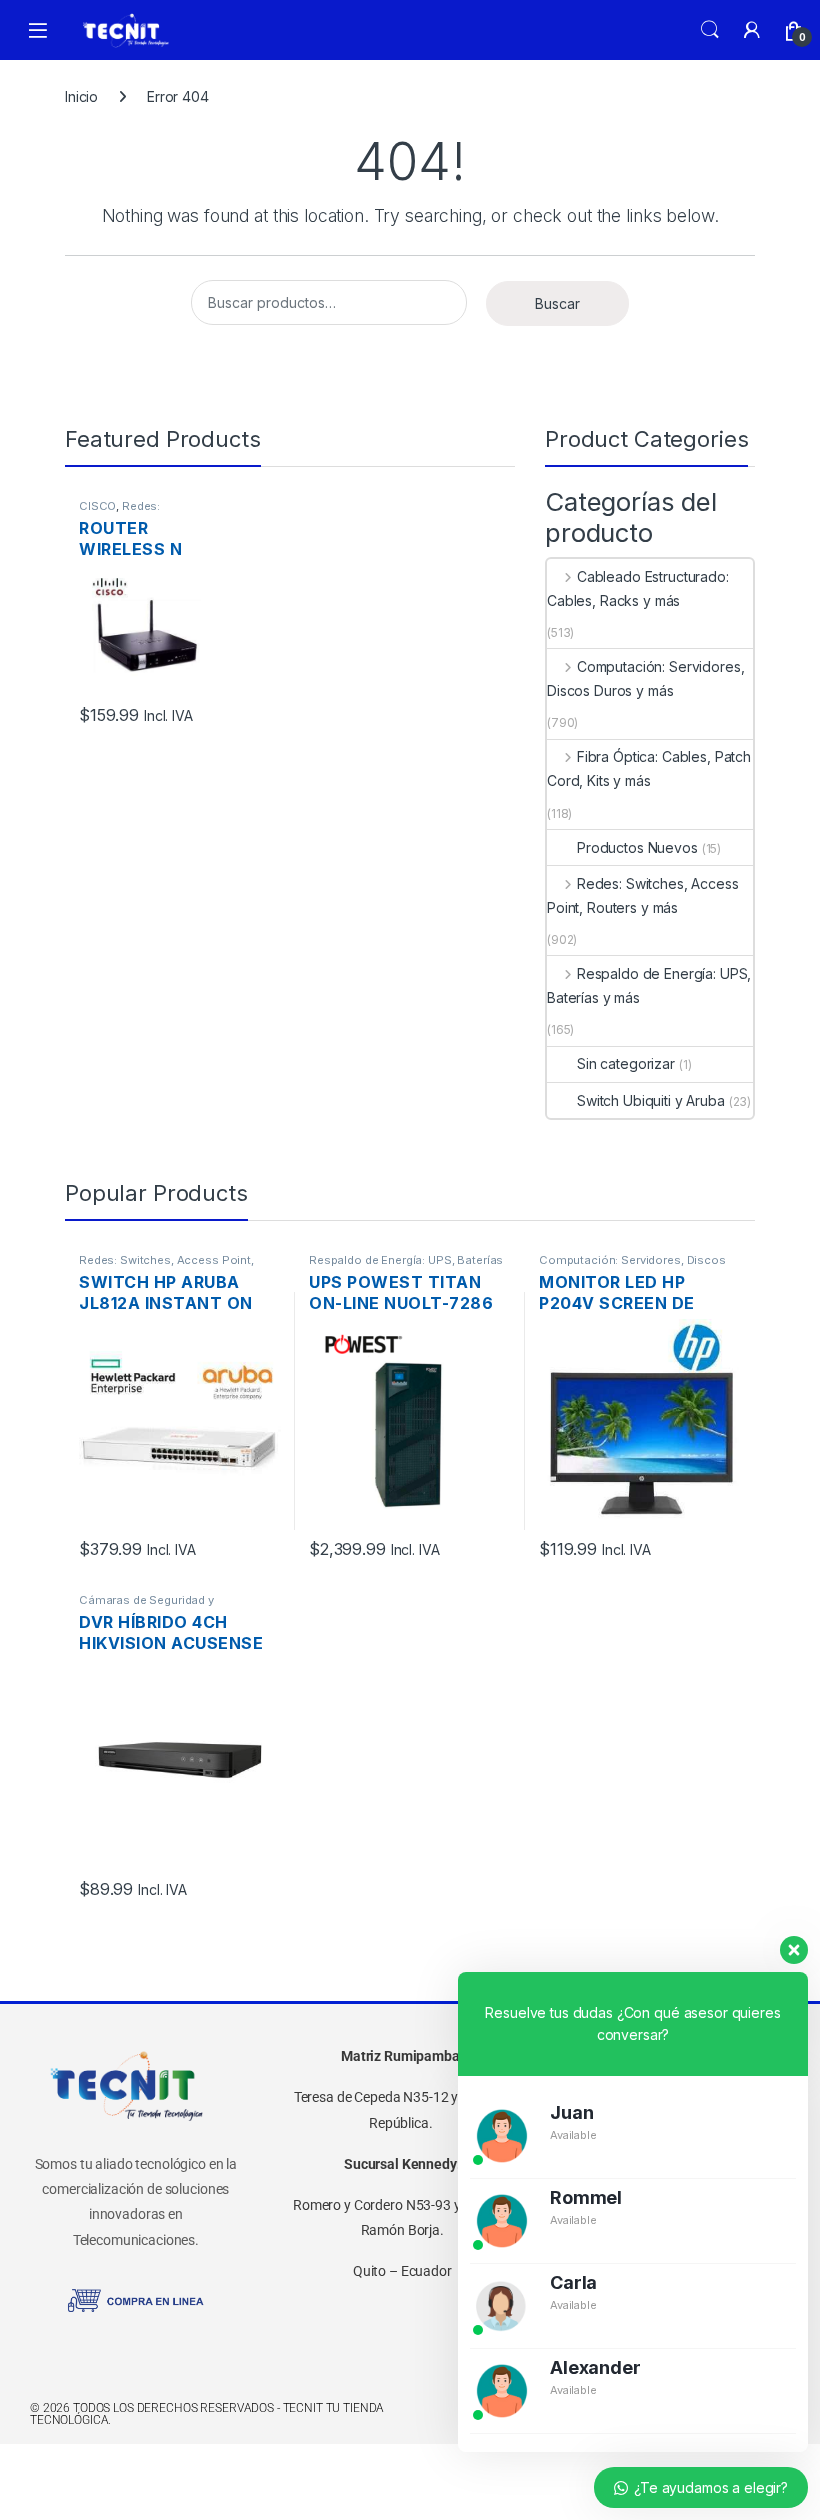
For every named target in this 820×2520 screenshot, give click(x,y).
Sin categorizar (626, 1063)
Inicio (81, 96)
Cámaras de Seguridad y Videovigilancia (146, 1606)
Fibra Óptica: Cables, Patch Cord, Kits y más (649, 768)
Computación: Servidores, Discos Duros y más (645, 678)
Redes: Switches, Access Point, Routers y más (643, 895)
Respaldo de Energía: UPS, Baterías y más (649, 985)
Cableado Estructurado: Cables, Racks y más (638, 588)
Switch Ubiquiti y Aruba (651, 1100)
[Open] (38, 30)
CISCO (97, 506)
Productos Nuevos (637, 847)
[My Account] (752, 30)
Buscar (557, 303)
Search (710, 30)
